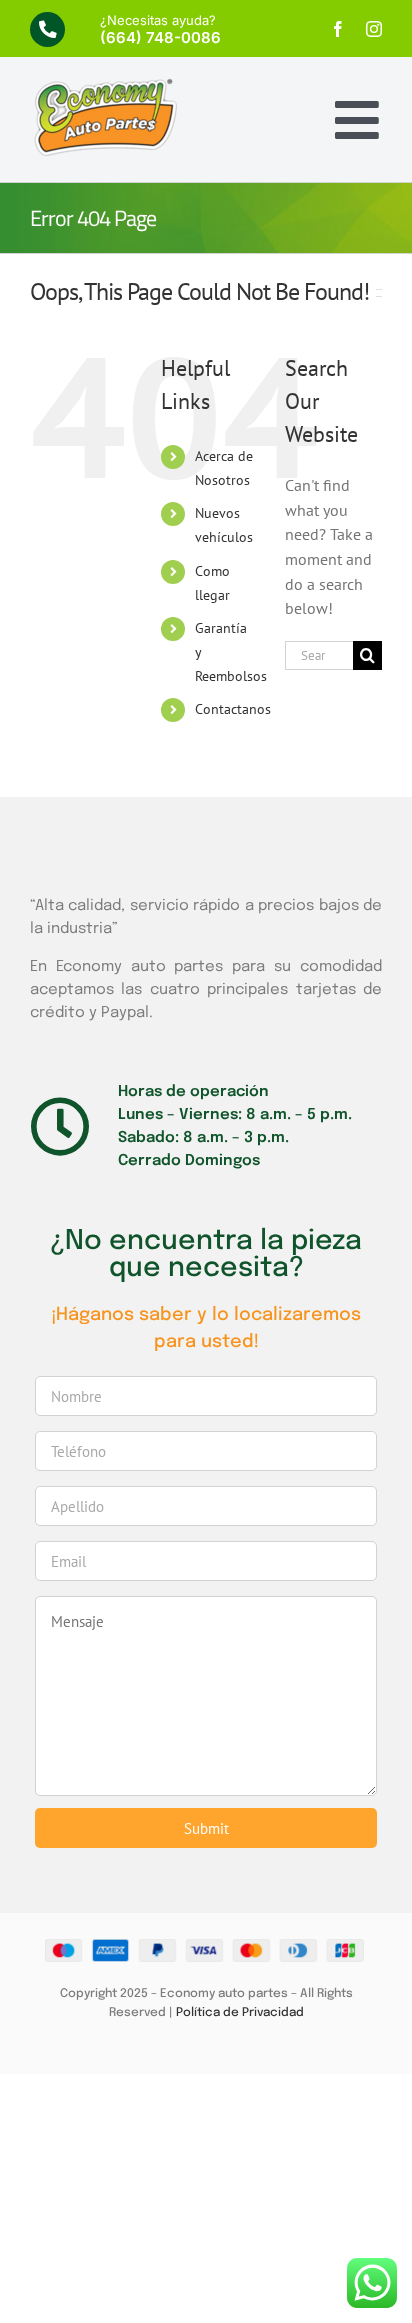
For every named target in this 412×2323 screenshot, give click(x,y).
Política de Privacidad (240, 2013)
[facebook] (338, 29)
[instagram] (374, 29)
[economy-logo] (105, 85)
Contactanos (233, 709)
